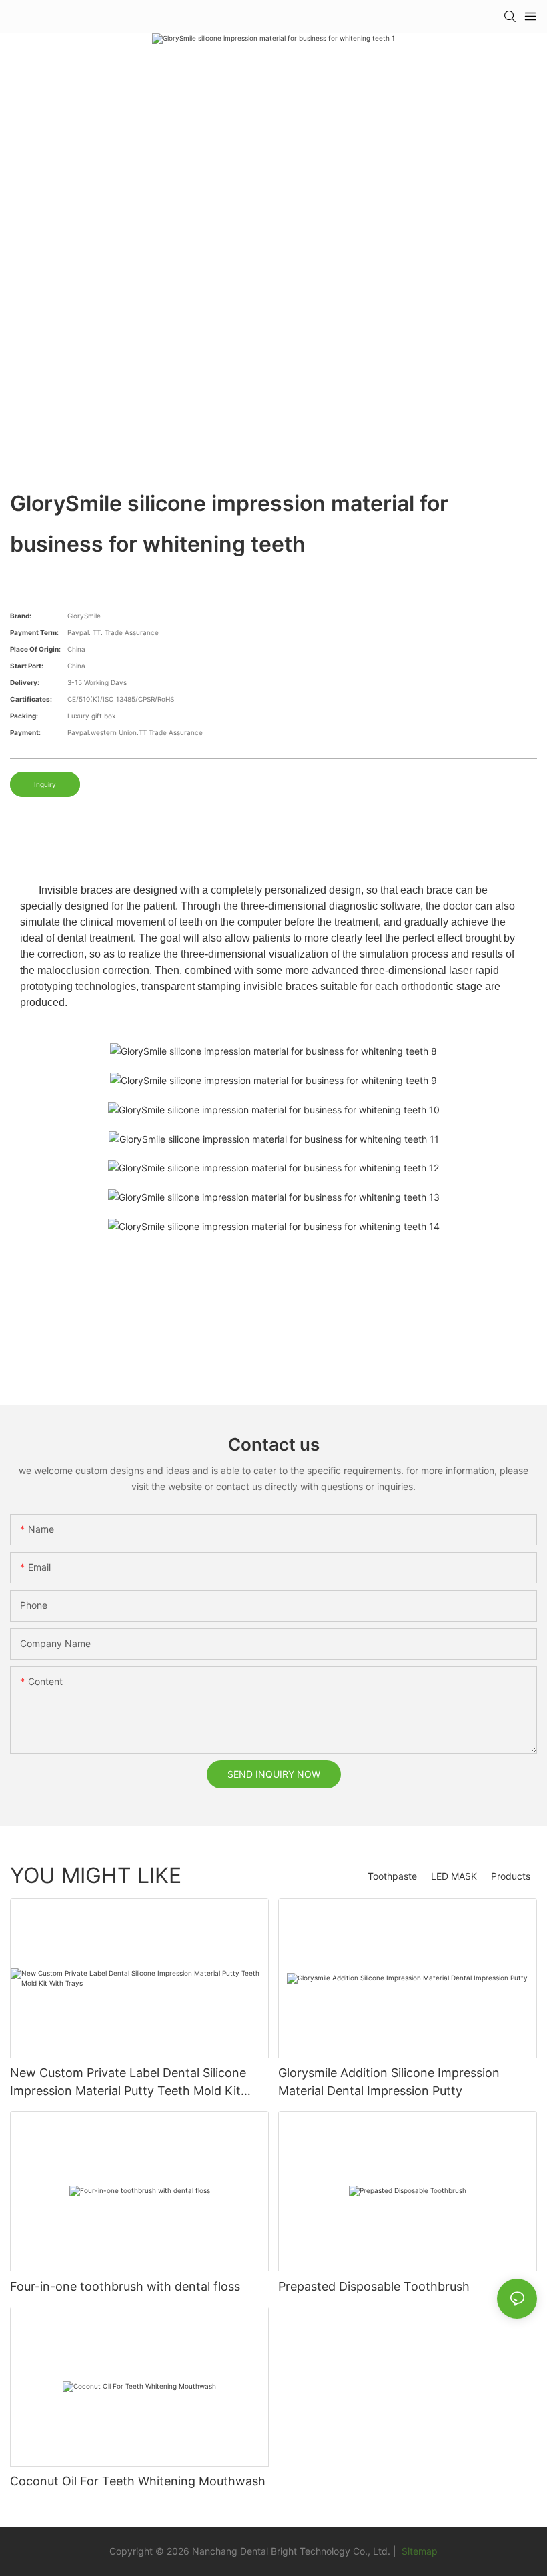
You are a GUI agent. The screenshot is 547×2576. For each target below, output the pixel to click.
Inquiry (45, 784)
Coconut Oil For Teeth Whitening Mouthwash (138, 2481)
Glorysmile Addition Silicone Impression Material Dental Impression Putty (389, 2082)
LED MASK (454, 1876)
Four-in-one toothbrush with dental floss (125, 2286)
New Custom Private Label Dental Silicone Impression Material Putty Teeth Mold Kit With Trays (128, 2083)
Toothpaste (392, 1876)
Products (511, 1876)
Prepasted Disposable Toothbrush (374, 2286)
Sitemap (418, 2551)
